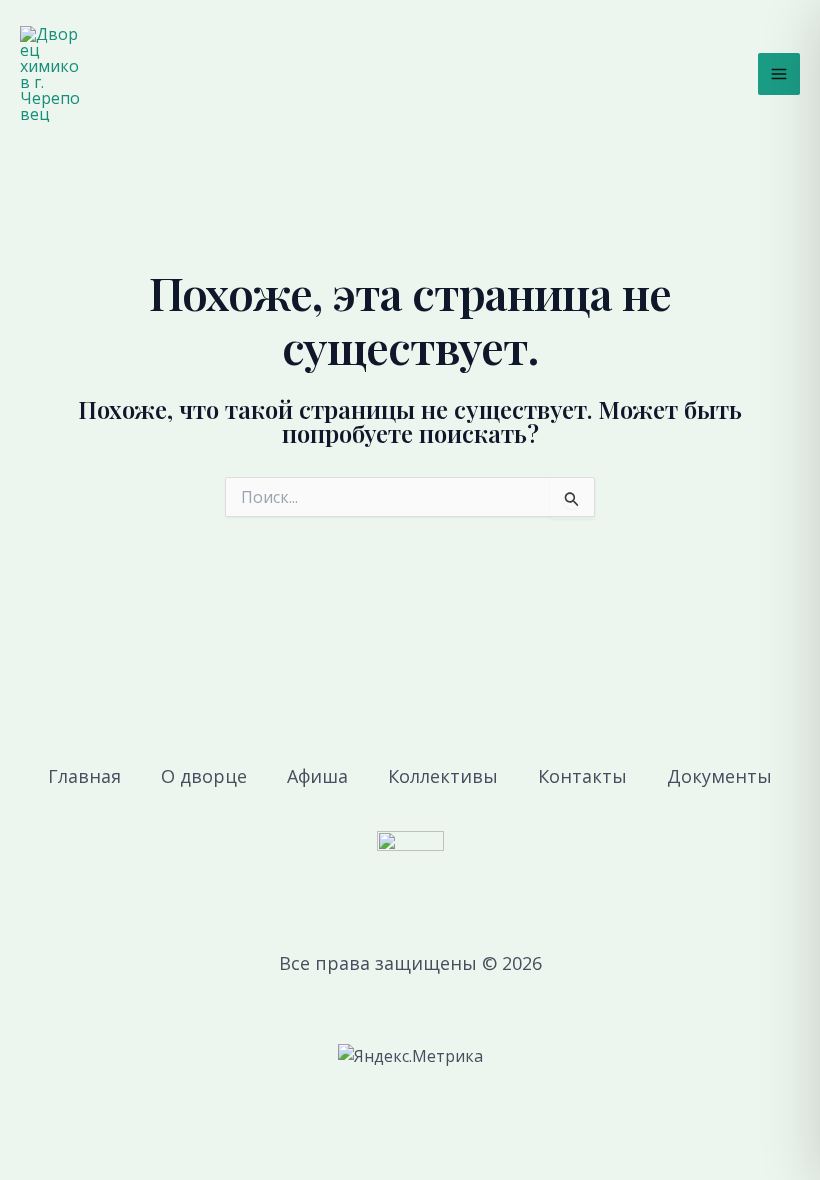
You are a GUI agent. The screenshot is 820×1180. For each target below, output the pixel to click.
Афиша (317, 776)
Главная (84, 776)
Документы (719, 776)
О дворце (204, 776)
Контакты (582, 776)
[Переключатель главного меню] (779, 74)
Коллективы (443, 776)
